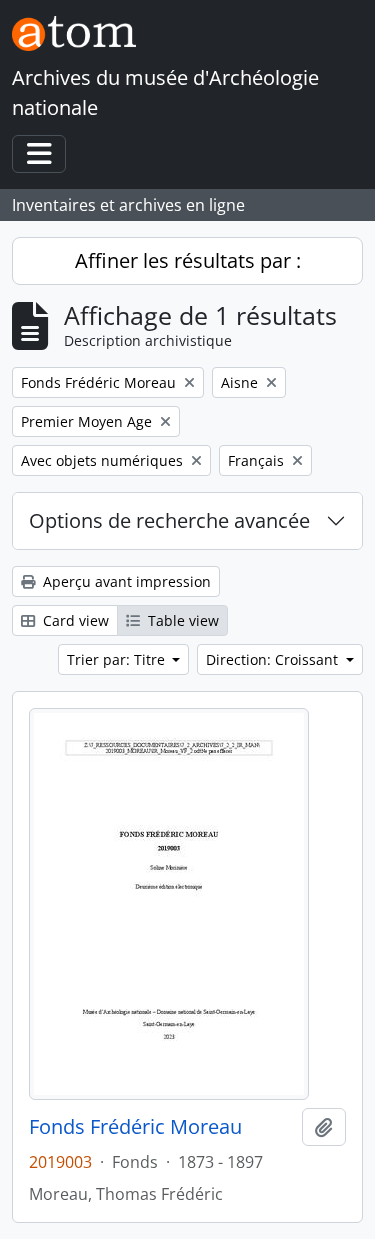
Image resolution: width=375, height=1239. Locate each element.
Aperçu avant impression (125, 581)
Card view (74, 620)
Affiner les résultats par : (188, 260)
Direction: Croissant (274, 659)
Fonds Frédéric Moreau (135, 1127)
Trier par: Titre (118, 659)
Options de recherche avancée (169, 520)
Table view (181, 620)
